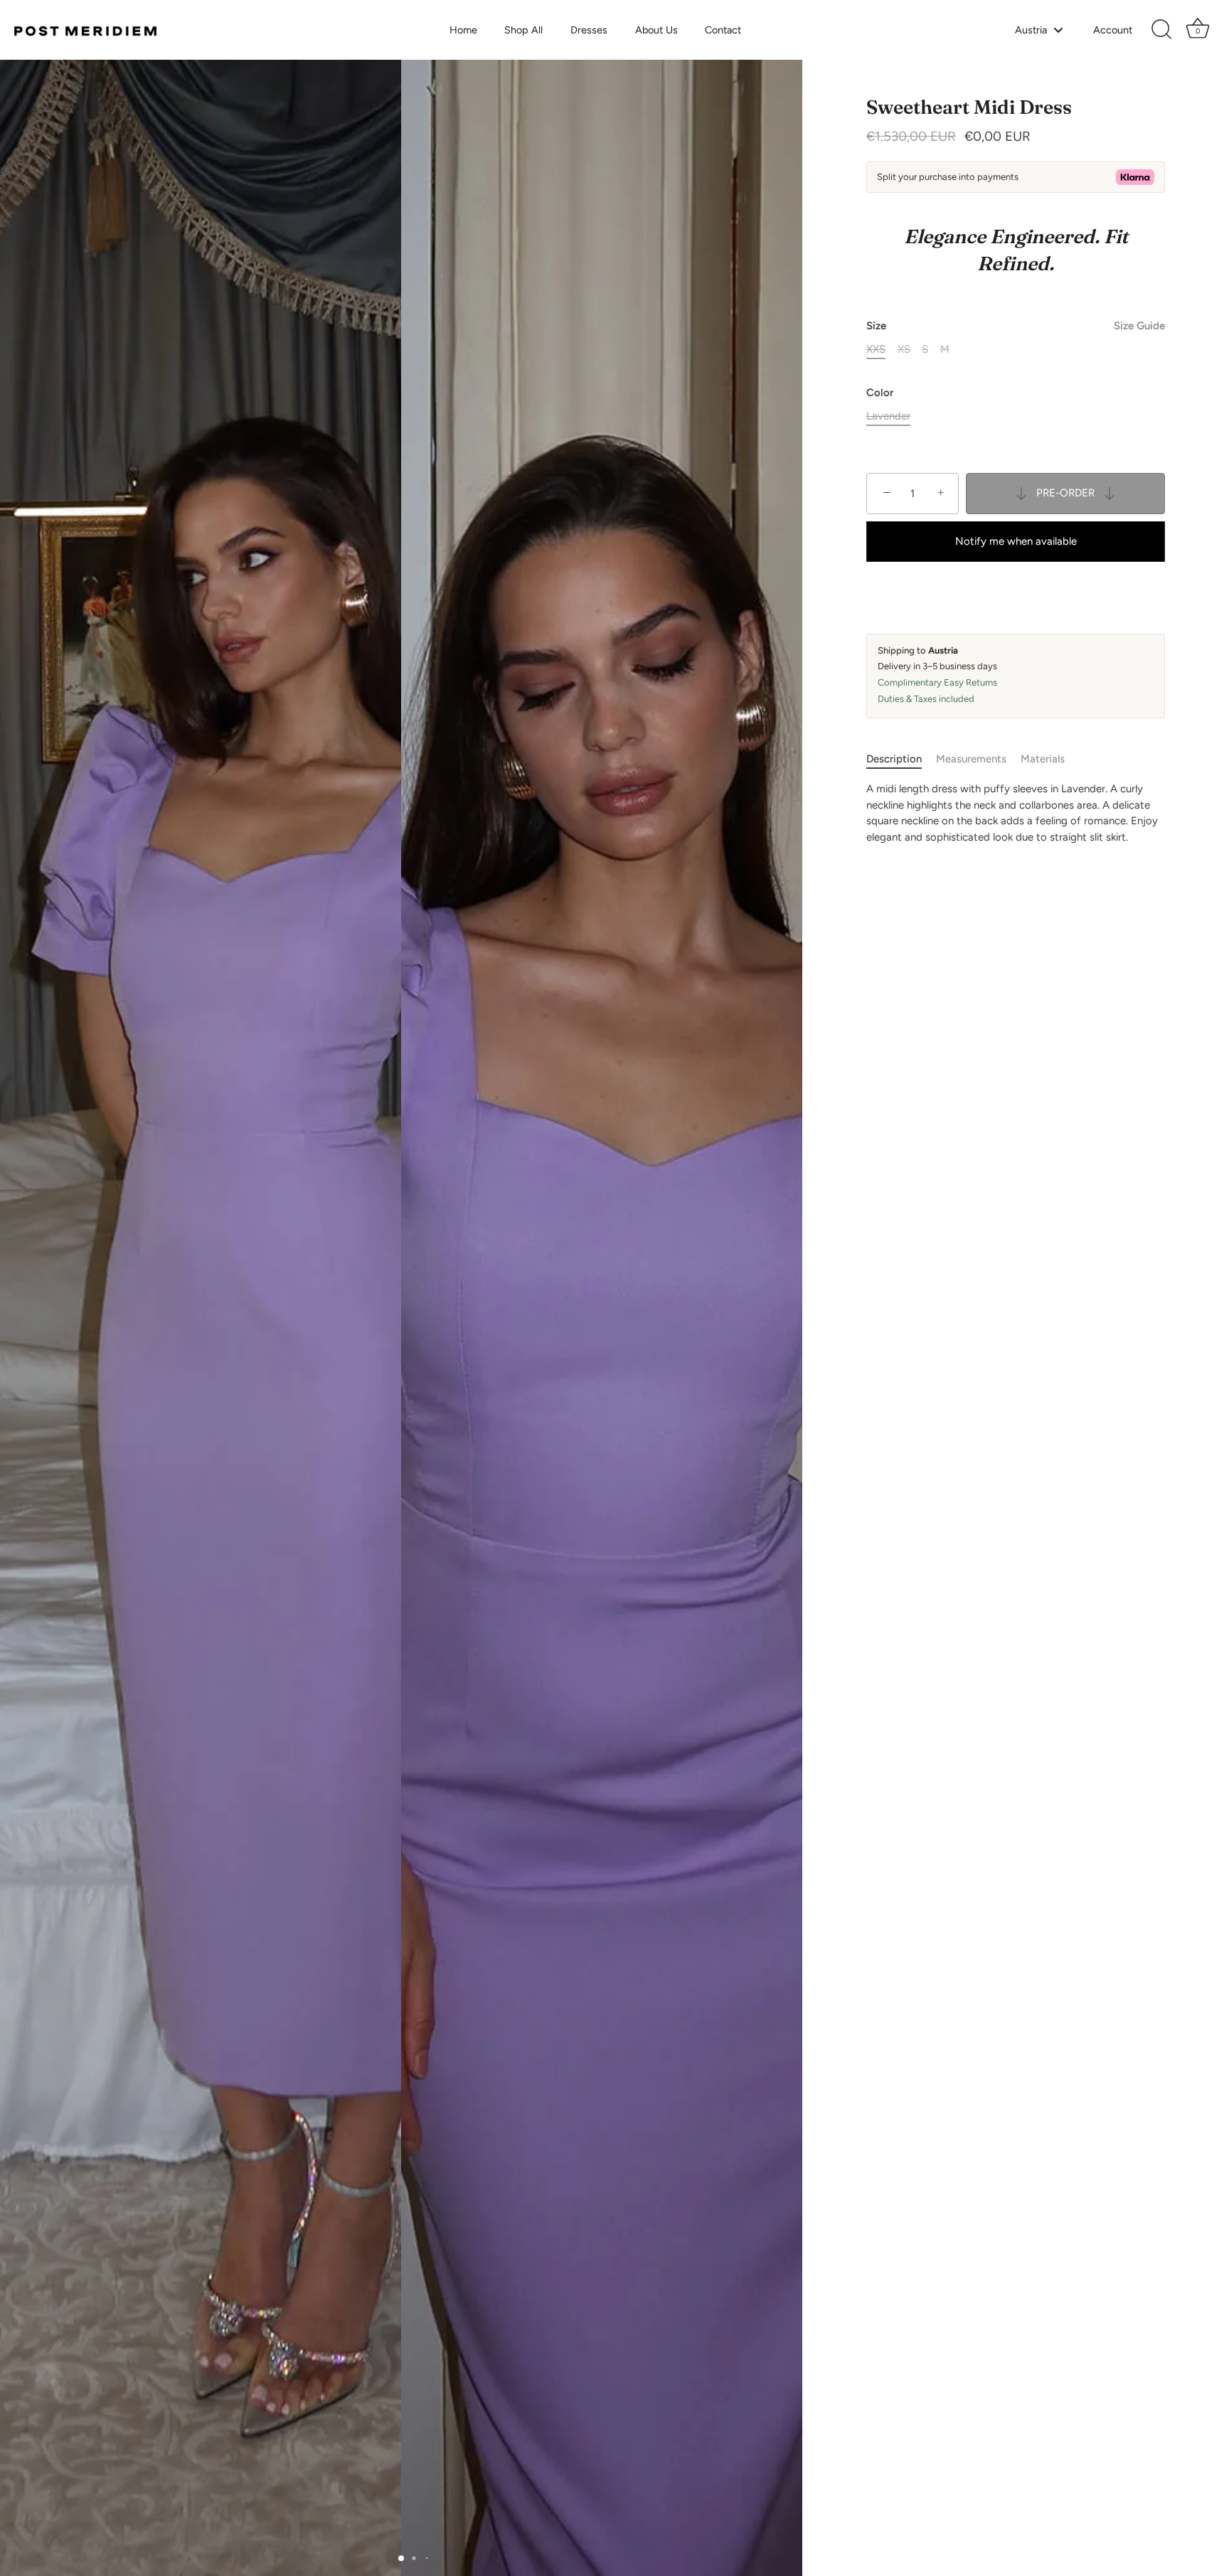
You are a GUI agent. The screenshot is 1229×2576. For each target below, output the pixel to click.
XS (904, 349)
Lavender (888, 416)
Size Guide (1139, 326)
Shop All (523, 30)
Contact (723, 30)
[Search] (1161, 30)
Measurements (971, 759)
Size (1016, 326)
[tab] (901, 759)
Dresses (589, 30)
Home (463, 30)
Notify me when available (1016, 541)
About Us (656, 30)
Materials (1043, 759)
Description (894, 759)
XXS (876, 349)
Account (1113, 30)
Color (880, 393)
